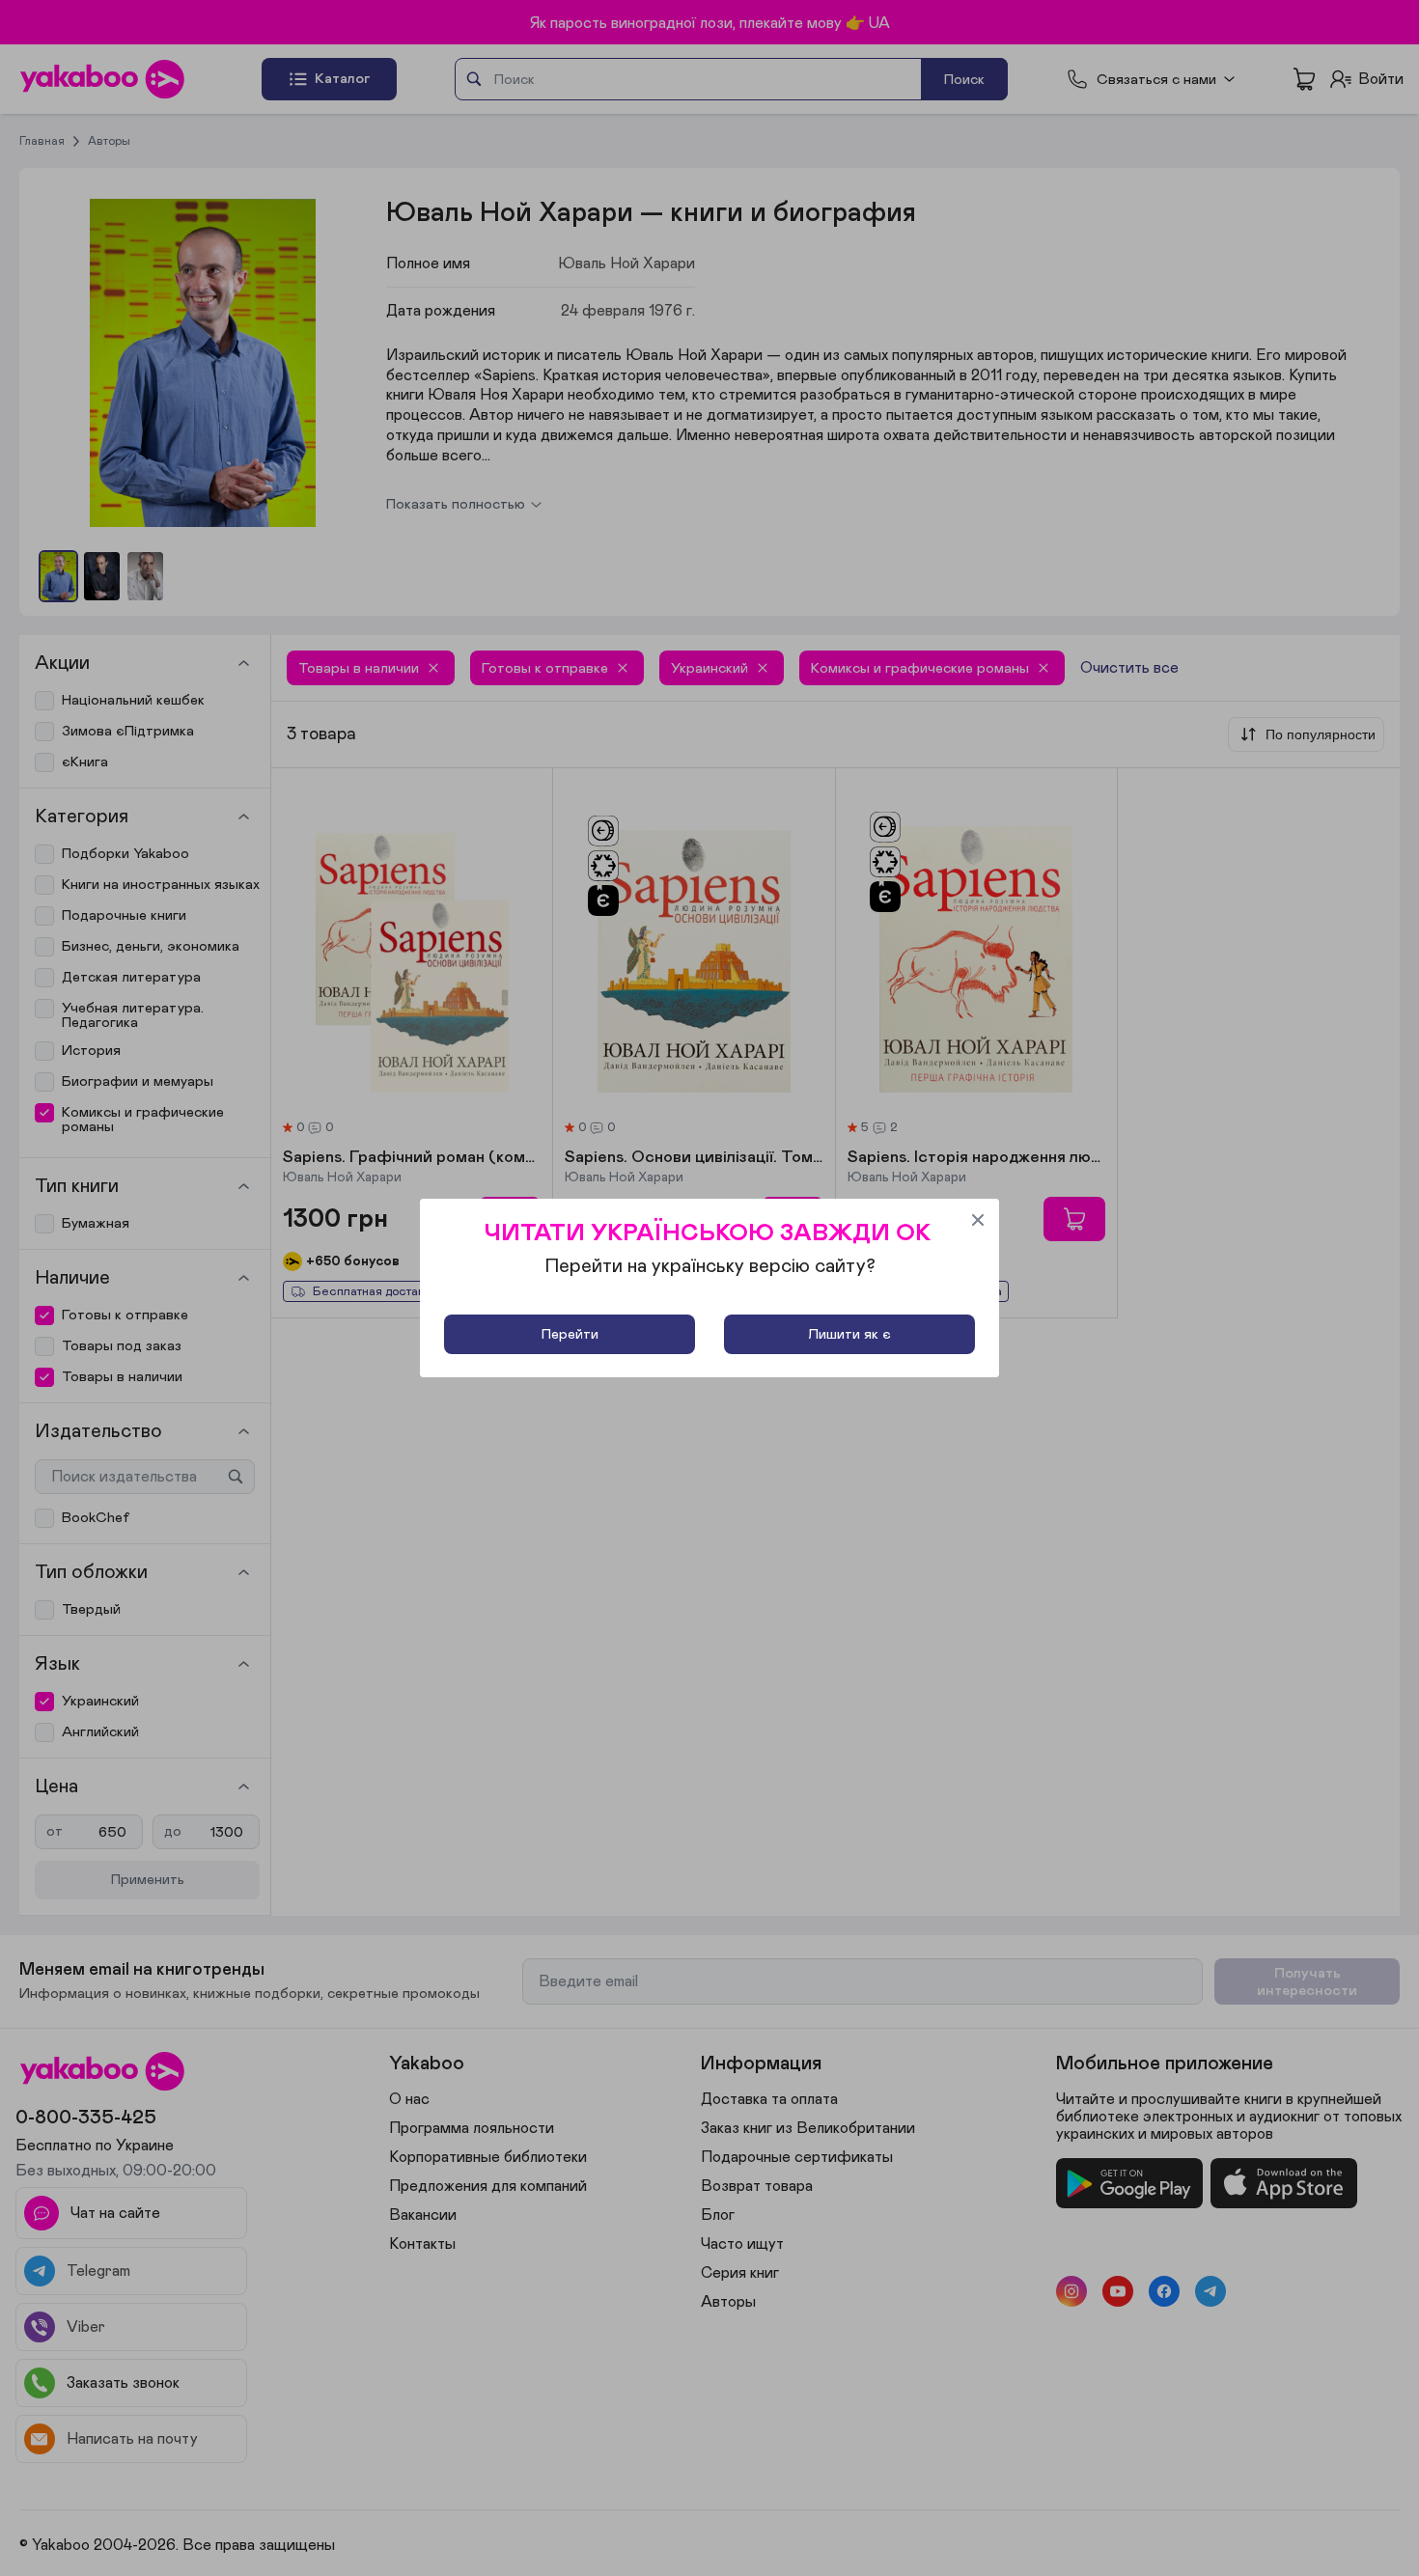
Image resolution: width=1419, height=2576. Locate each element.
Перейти (570, 1334)
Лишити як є (849, 1334)
